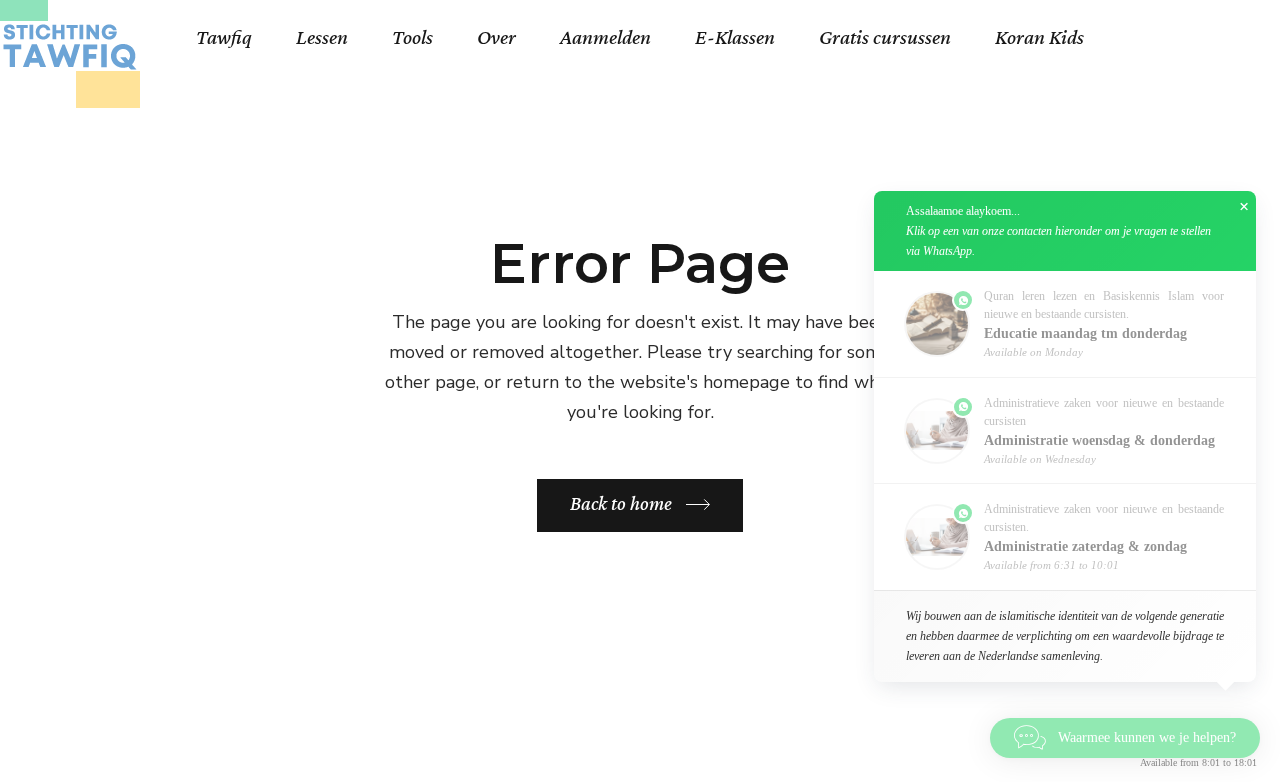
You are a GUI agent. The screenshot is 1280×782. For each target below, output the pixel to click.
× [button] (1244, 207)
